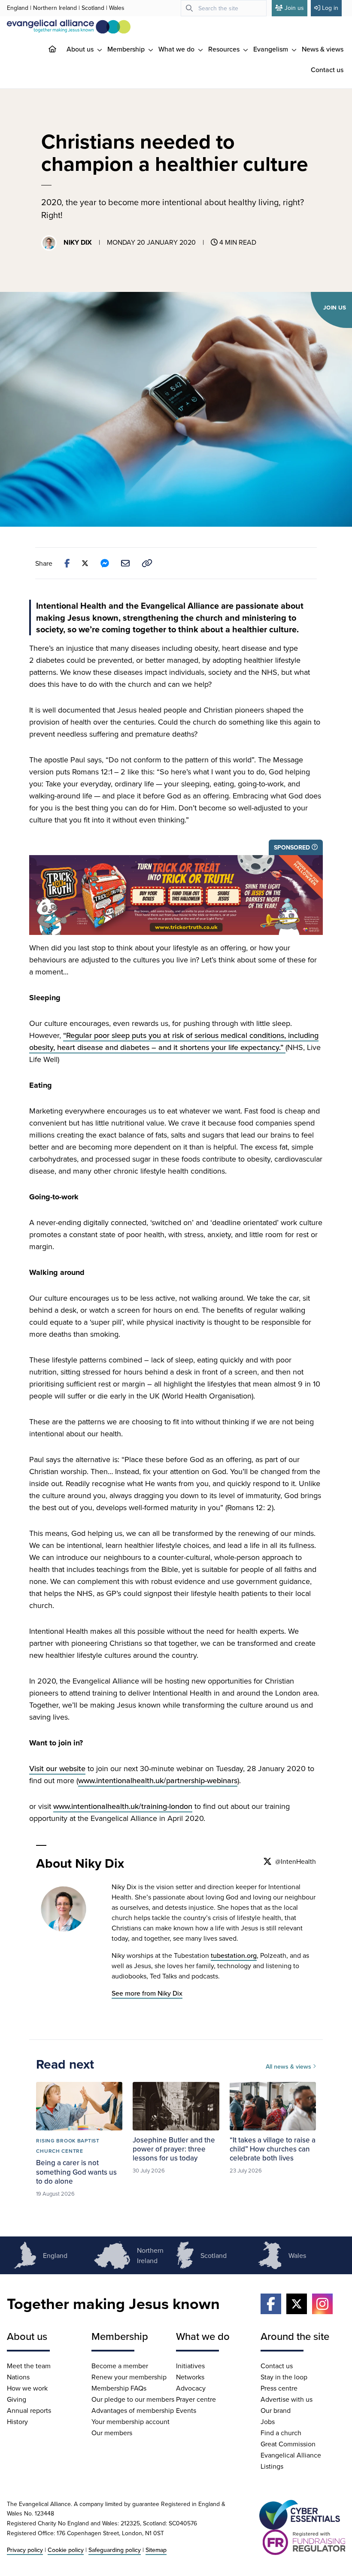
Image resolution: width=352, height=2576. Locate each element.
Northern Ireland (55, 8)
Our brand (276, 2410)
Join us (294, 8)
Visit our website (57, 1768)
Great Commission (288, 2444)
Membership (127, 49)
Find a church (281, 2433)
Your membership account (130, 2421)
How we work (27, 2388)
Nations (18, 2377)
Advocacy (191, 2388)
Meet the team (29, 2366)
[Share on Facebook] (67, 563)
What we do (177, 49)
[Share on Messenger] (105, 563)
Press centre (279, 2388)
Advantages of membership (133, 2410)
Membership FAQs (119, 2388)
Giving (17, 2399)
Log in (330, 8)
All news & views (289, 2066)
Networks (190, 2377)
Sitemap (156, 2550)
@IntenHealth (296, 1861)
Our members (112, 2433)
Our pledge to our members (133, 2399)
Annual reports (29, 2410)
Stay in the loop (284, 2377)
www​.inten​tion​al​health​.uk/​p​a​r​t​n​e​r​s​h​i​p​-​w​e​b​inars (158, 1780)
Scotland (93, 8)
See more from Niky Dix (147, 1993)
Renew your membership (129, 2377)
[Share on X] (85, 563)
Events (186, 2410)
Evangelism (272, 49)
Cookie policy (66, 2550)
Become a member (120, 2366)
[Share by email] (125, 563)
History (17, 2421)
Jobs (268, 2421)
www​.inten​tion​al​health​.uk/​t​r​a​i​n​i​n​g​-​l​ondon (123, 1806)
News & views (323, 49)
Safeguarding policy (115, 2550)
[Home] (59, 49)
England (18, 8)
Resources (225, 49)
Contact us (327, 70)
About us (81, 49)
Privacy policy (25, 2550)
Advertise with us (287, 2399)
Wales (117, 8)
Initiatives (190, 2366)
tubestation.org (234, 1955)
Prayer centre (196, 2399)
